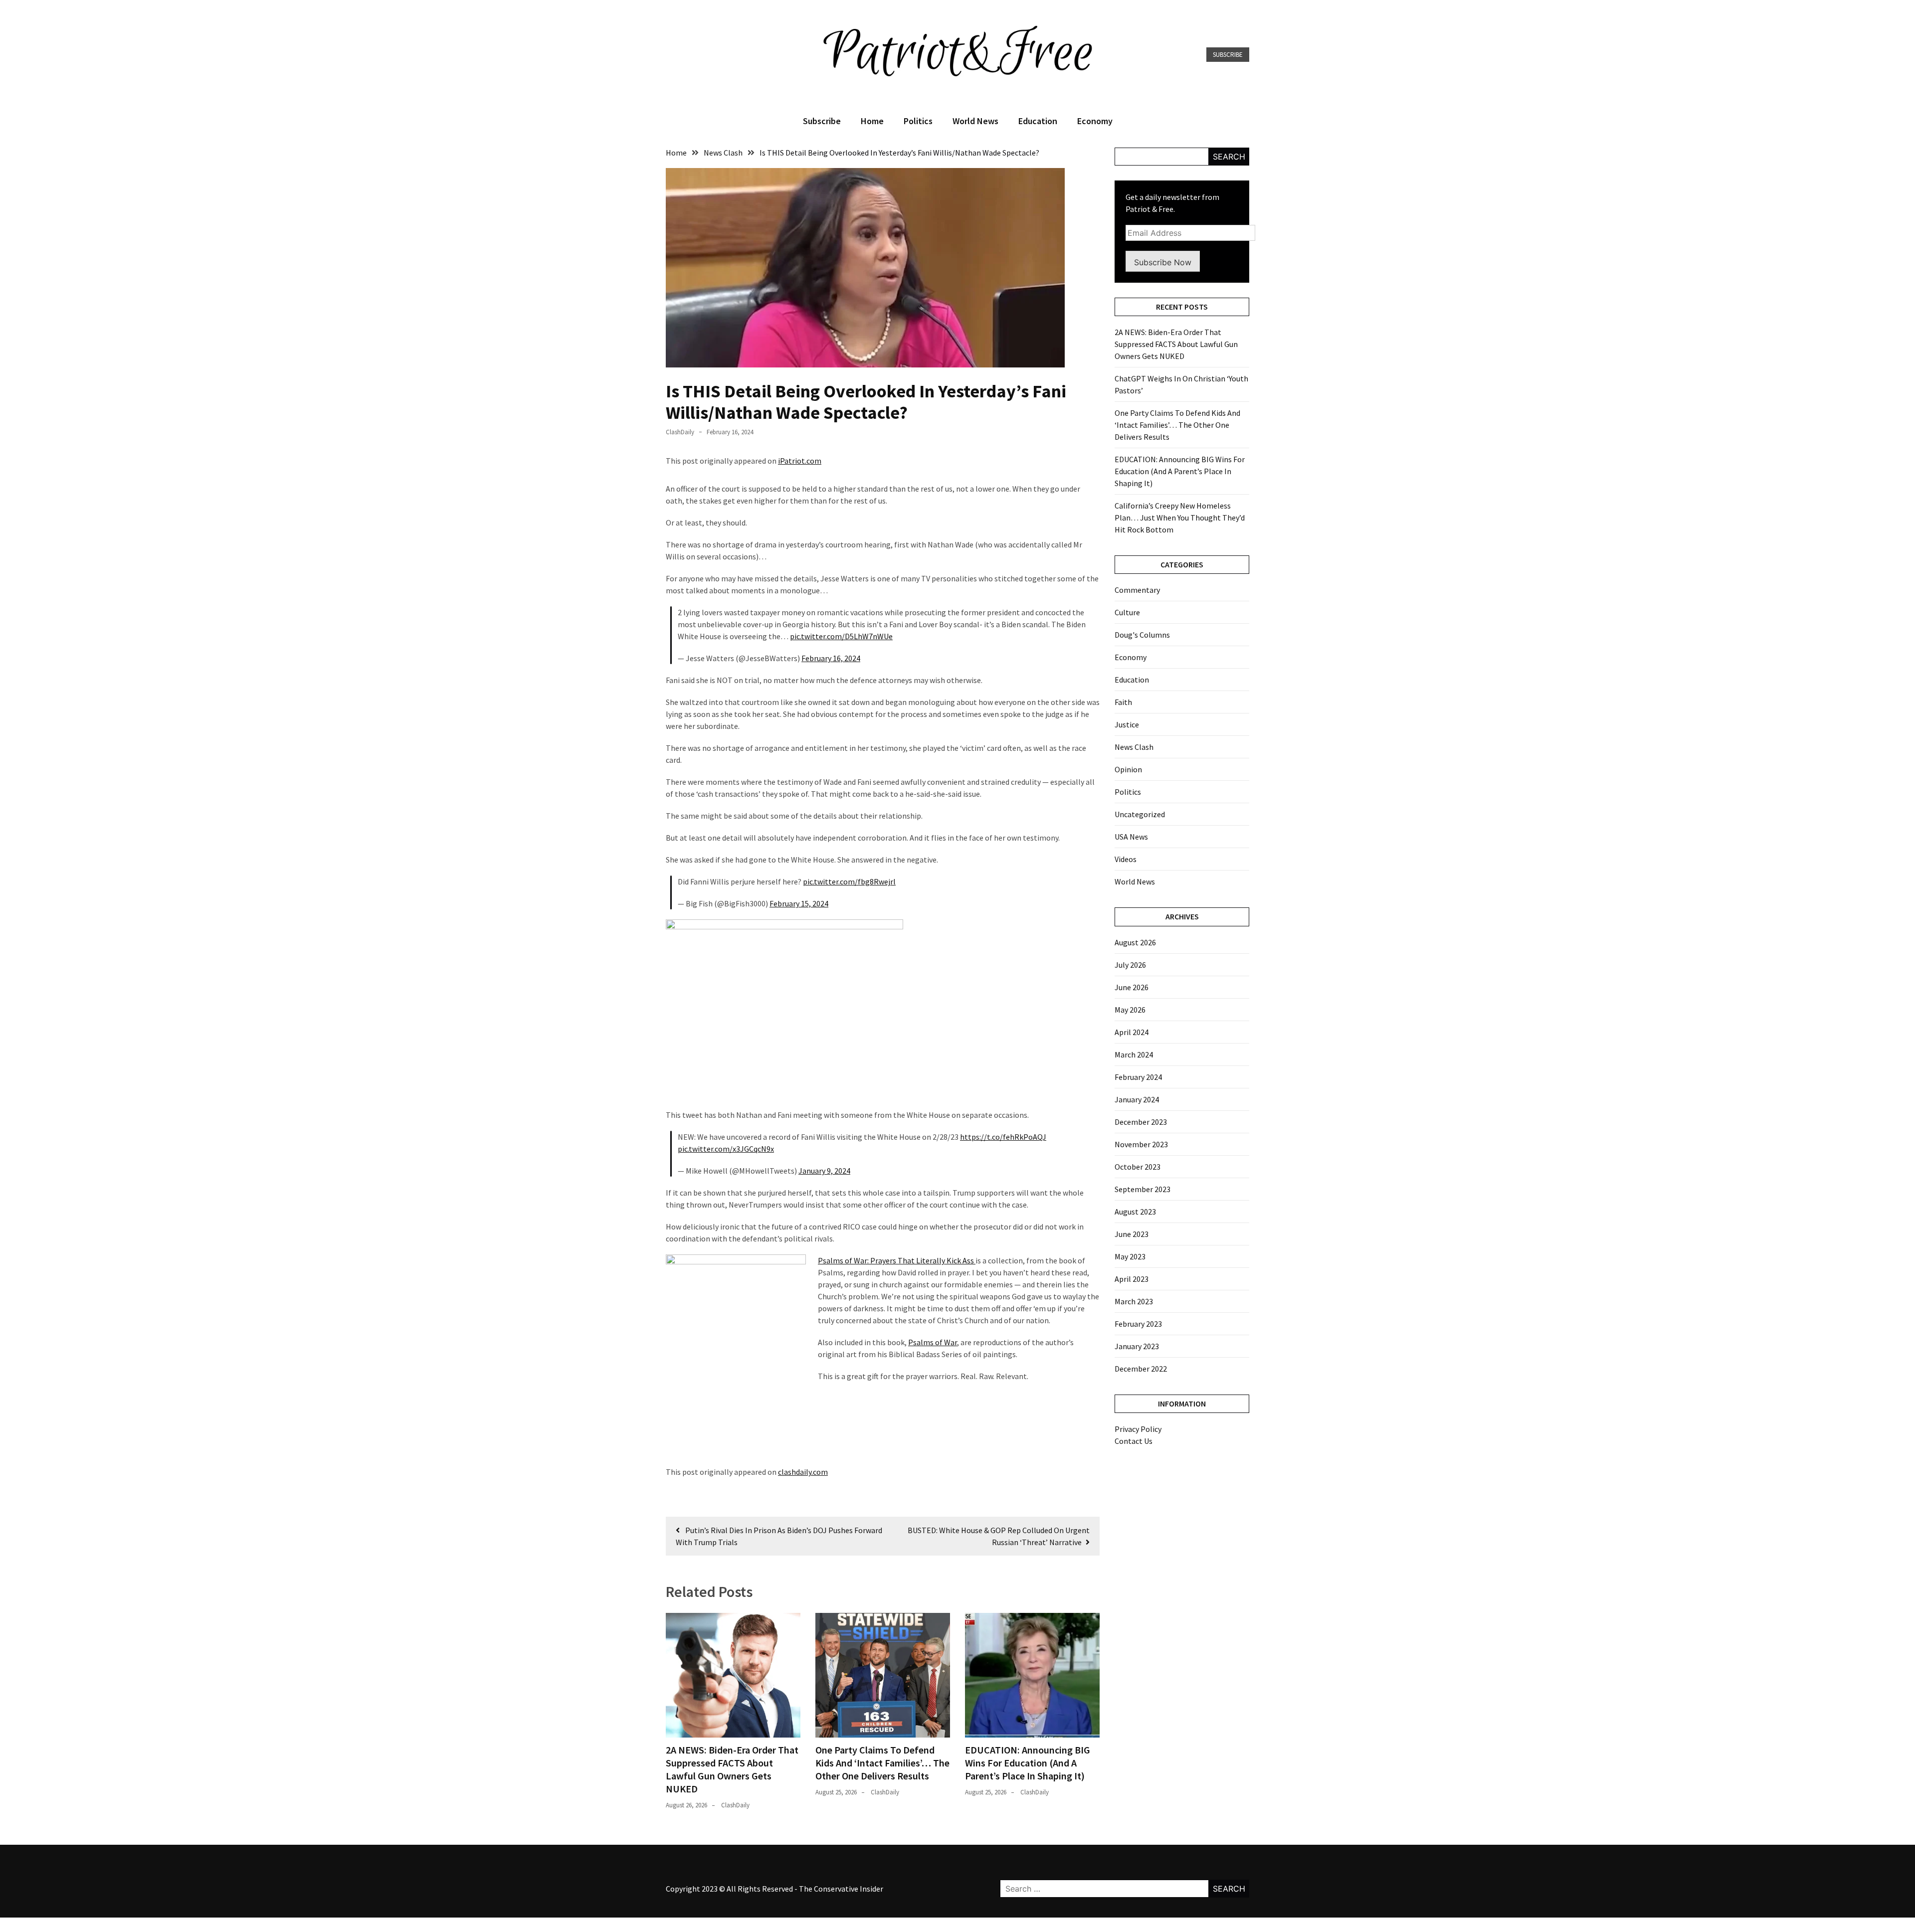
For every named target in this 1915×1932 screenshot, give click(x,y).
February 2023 (1138, 1324)
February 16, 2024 (831, 658)
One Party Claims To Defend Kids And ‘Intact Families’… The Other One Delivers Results (882, 1763)
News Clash (1134, 747)
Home (872, 121)
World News (975, 121)
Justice (1127, 724)
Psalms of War (933, 1342)
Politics (918, 121)
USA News (1131, 837)
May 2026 (1130, 1010)
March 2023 (1134, 1301)
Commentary (1137, 590)
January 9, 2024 (824, 1171)
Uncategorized (1140, 814)
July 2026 (1130, 965)
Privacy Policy (1138, 1429)
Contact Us (1134, 1441)
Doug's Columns (1142, 635)
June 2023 (1132, 1234)
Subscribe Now (1163, 262)
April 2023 (1132, 1279)
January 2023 (1137, 1346)
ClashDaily (680, 432)
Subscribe (1228, 55)
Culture (1127, 612)
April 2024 (1132, 1032)
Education (1038, 121)
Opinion (1128, 769)
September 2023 (1143, 1189)
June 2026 (1132, 987)
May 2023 (1130, 1256)
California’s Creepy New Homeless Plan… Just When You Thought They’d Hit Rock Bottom (1180, 518)
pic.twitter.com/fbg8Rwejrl (849, 881)
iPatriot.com (800, 461)
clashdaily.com (803, 1472)
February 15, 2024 (799, 903)
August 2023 (1135, 1212)
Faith (1123, 702)
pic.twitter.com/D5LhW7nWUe (841, 636)
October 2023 (1138, 1167)
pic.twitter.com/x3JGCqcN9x (726, 1149)
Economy (1095, 121)
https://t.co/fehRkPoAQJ (1003, 1137)
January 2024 (1137, 1099)
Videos (1126, 859)
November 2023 (1141, 1144)
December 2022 (1141, 1369)
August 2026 (1135, 942)
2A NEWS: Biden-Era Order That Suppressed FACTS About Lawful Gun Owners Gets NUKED (732, 1769)
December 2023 (1141, 1122)
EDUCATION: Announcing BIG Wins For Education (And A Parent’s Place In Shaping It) (1028, 1763)
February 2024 (1138, 1077)
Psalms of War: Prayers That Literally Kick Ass (897, 1260)
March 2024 (1134, 1054)
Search (1229, 157)
